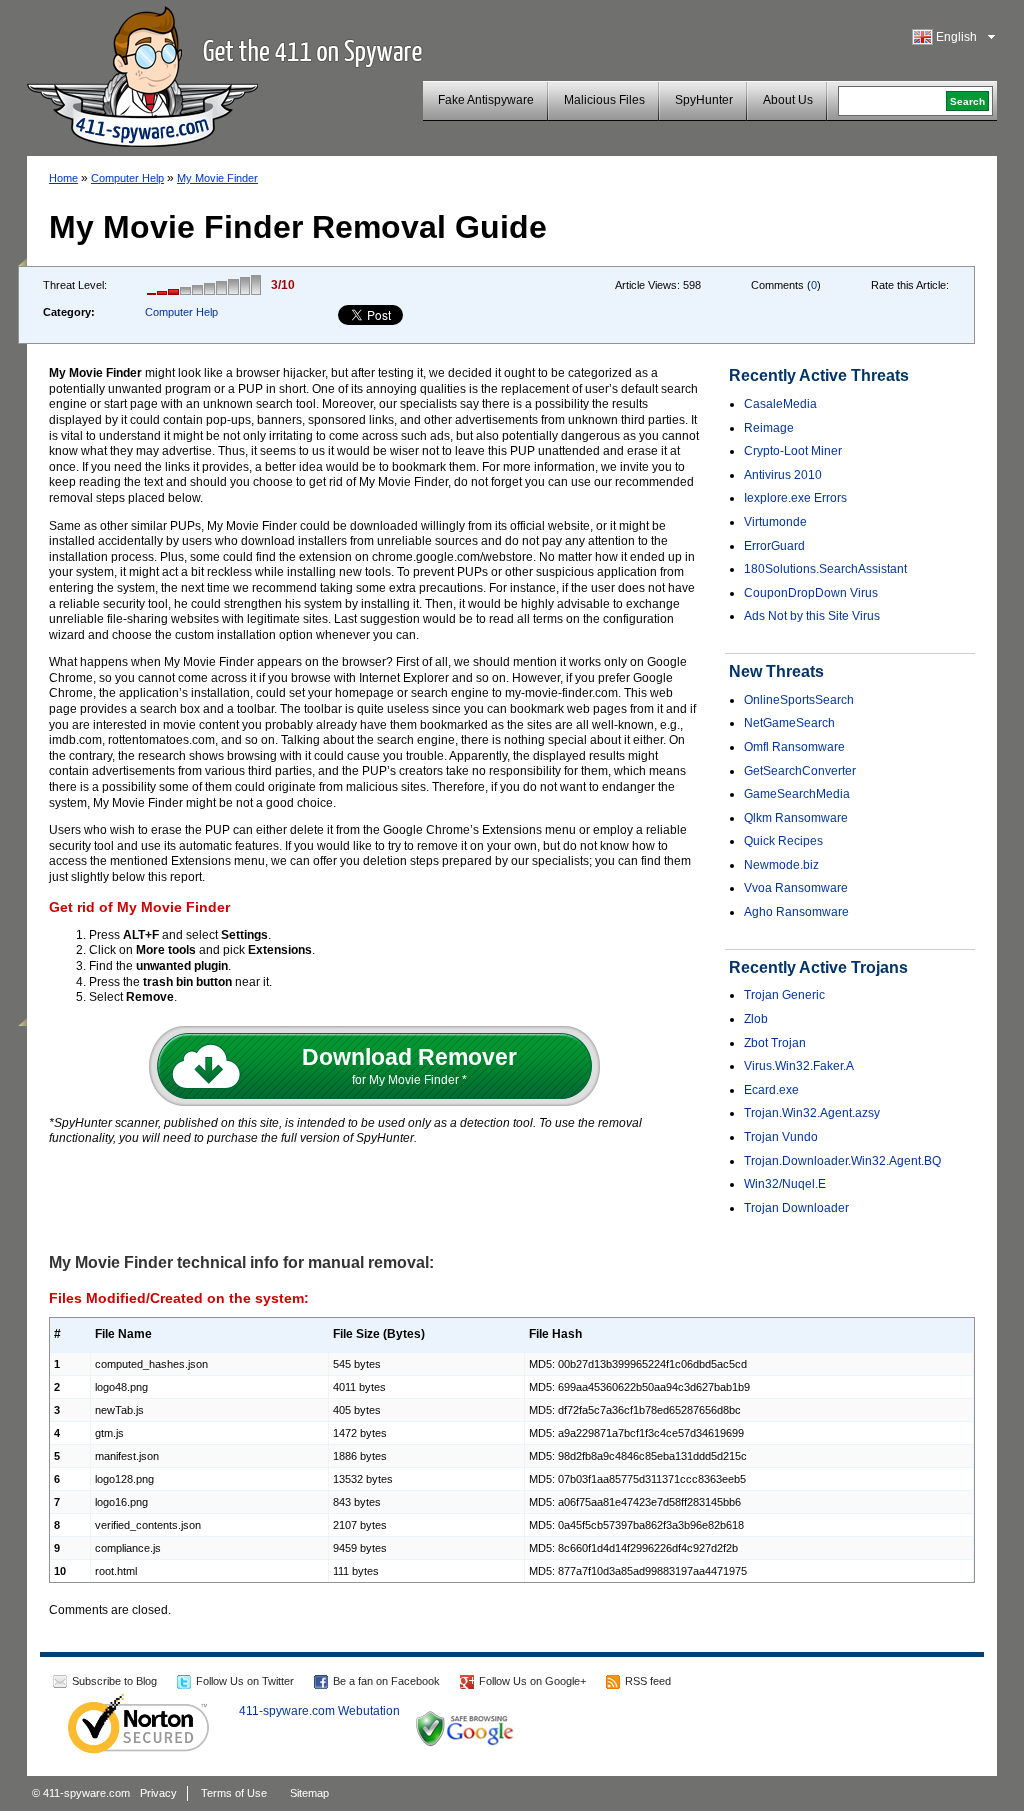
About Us (788, 100)
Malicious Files (604, 100)
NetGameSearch (789, 723)
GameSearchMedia (797, 794)
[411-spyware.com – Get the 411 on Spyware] (142, 74)
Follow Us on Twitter (245, 1681)
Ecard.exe (771, 1090)
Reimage (769, 428)
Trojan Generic (784, 995)
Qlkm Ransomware (796, 818)
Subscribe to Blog (114, 1681)
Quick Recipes (783, 841)
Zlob (756, 1019)
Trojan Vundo (781, 1137)
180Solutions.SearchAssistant (825, 569)
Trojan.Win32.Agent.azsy (812, 1113)
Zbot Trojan (775, 1043)
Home (63, 178)
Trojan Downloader (796, 1208)
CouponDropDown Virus (811, 593)
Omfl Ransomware (794, 747)
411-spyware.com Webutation (319, 1711)
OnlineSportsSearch (799, 700)
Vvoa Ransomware (796, 888)
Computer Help (127, 178)
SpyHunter (704, 100)
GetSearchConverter (800, 771)
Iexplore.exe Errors (795, 498)
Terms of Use (234, 1793)
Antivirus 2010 (783, 475)
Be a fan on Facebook (386, 1681)
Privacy (158, 1793)
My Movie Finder (217, 178)
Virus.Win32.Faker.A (799, 1066)
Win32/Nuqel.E (785, 1184)
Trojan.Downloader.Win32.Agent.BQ (842, 1161)
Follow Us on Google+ (532, 1681)
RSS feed (648, 1681)
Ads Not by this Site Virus (812, 616)
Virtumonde (775, 522)
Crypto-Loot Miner (793, 451)
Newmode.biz (781, 865)
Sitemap (309, 1793)
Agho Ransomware (796, 912)
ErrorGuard (774, 546)
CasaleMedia (780, 404)
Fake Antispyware (486, 100)
